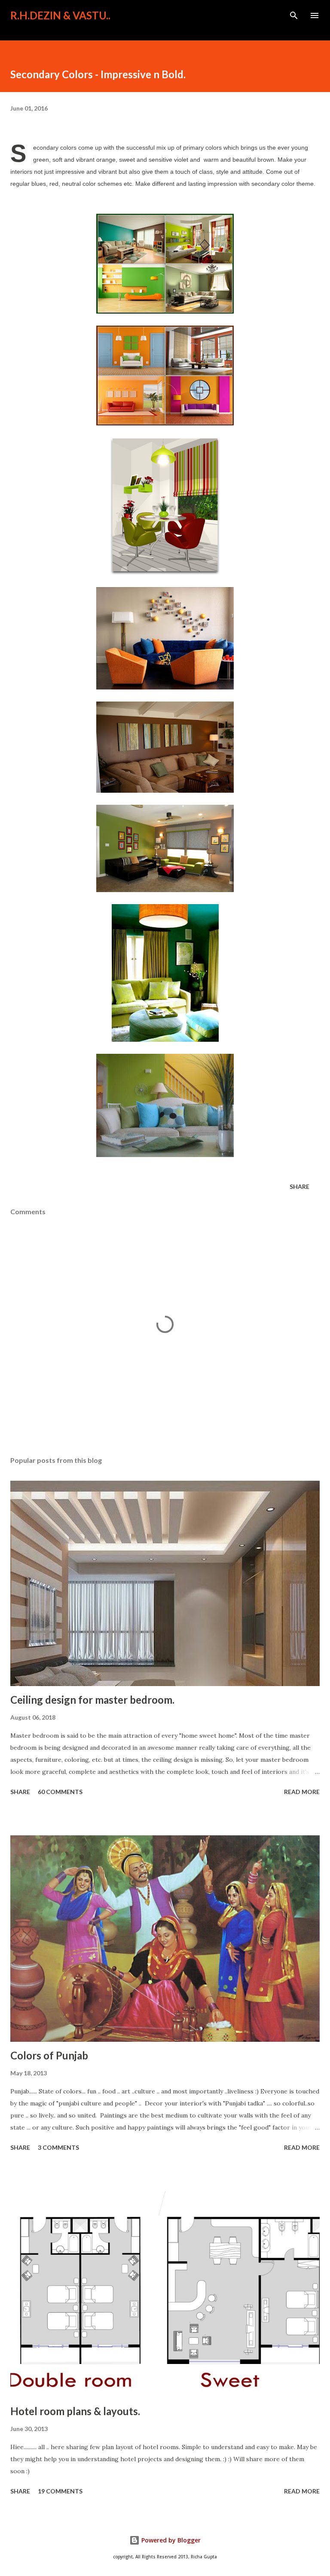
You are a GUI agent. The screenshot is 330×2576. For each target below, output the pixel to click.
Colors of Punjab (49, 2055)
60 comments (60, 1792)
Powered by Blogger (170, 2540)
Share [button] (299, 1186)
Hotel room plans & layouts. (75, 2411)
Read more (302, 1792)
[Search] (294, 15)
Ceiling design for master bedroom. (92, 1700)
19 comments (60, 2491)
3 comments (58, 2147)
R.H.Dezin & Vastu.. (60, 15)
